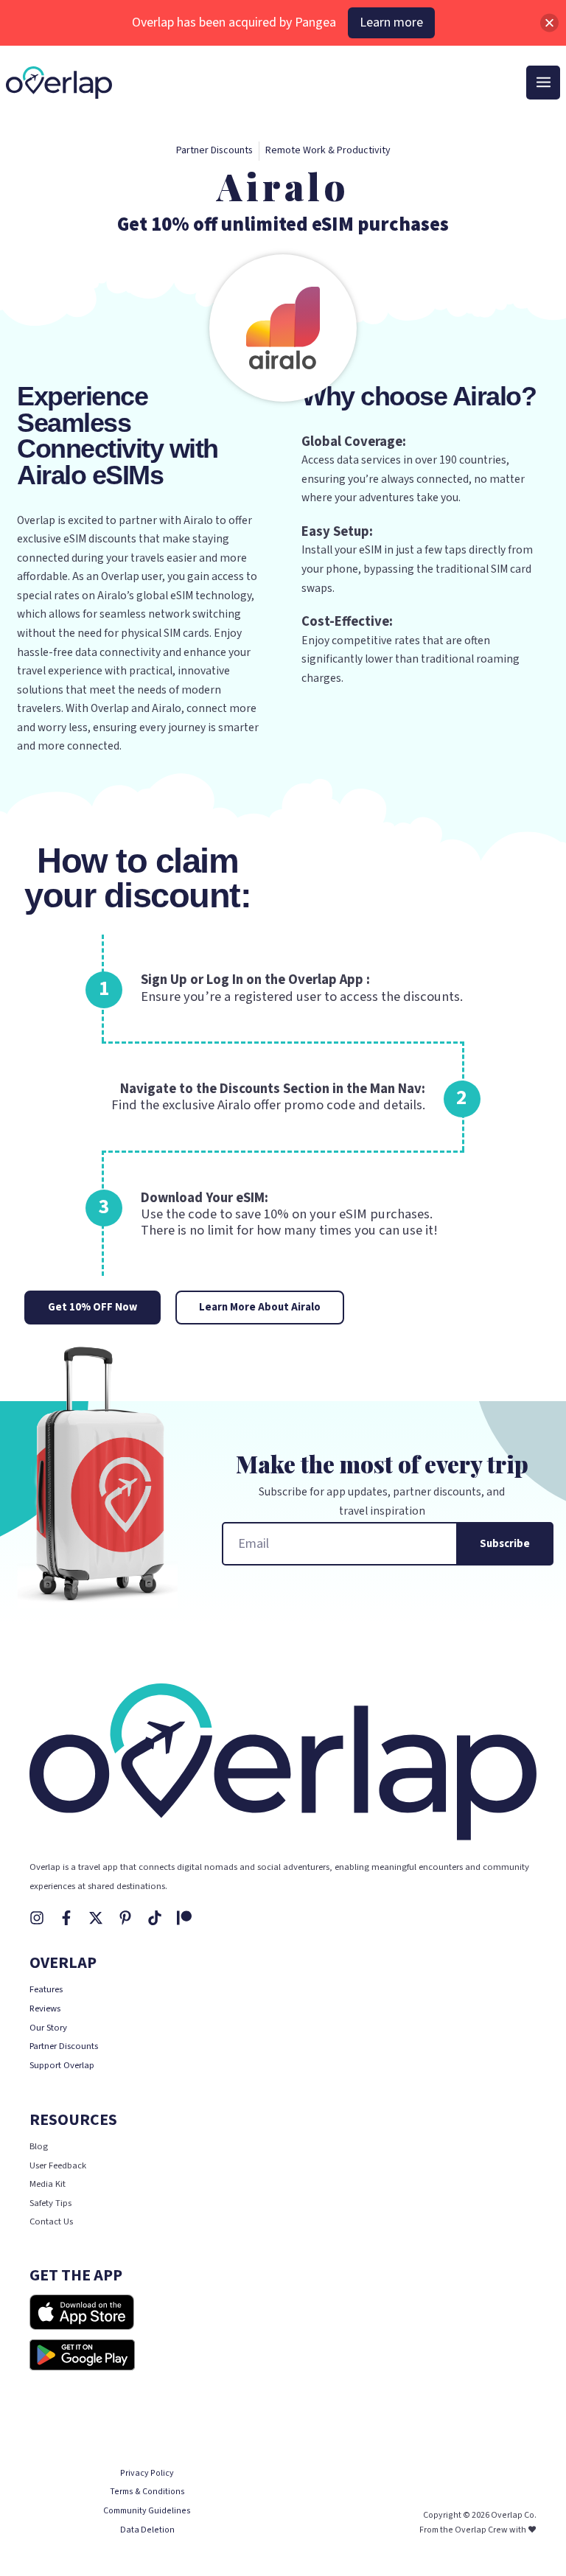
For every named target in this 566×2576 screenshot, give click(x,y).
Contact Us (51, 2221)
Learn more (391, 22)
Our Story (48, 2028)
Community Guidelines (147, 2511)
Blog (39, 2146)
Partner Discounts (64, 2046)
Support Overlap (62, 2065)
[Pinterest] (125, 1918)
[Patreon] (184, 1918)
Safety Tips (50, 2203)
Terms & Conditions (147, 2492)
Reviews (45, 2008)
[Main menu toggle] (543, 83)
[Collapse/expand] (549, 22)
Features (46, 1989)
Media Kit (48, 2184)
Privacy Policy (147, 2473)
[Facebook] (66, 1918)
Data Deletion (147, 2530)
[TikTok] (155, 1918)
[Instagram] (37, 1918)
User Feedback (58, 2165)
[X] (96, 1918)
